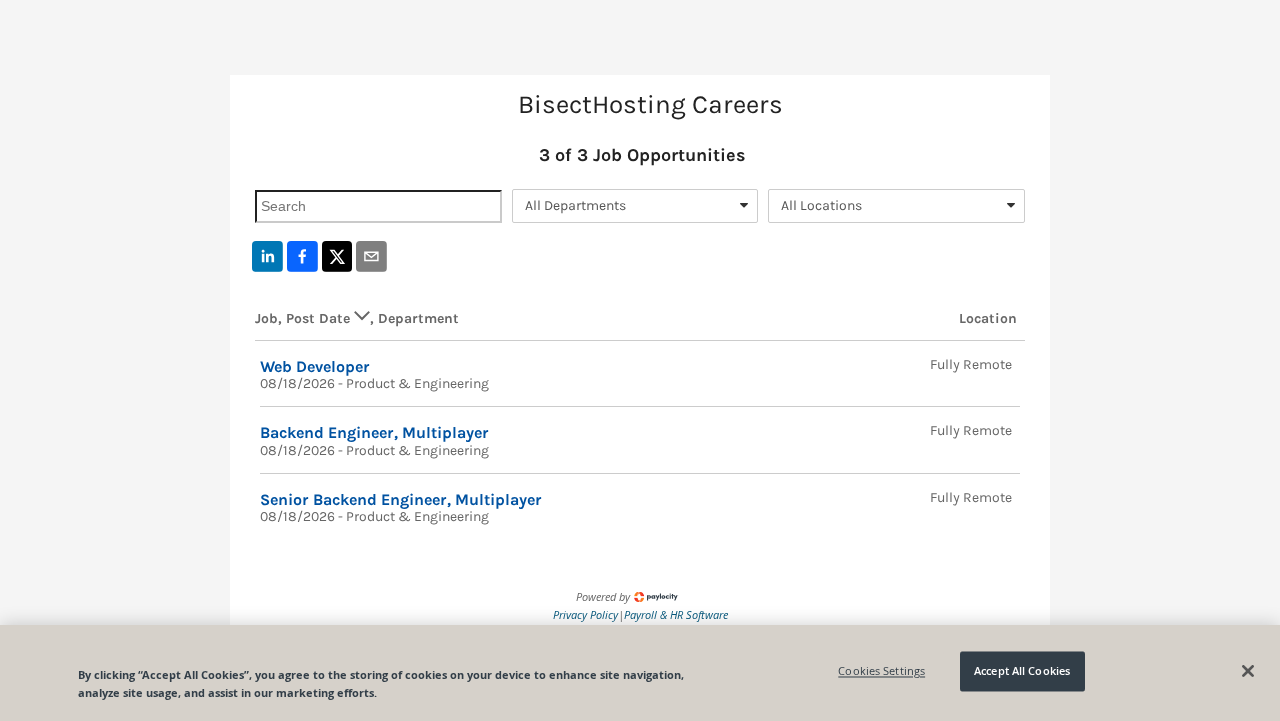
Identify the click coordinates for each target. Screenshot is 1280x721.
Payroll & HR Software (676, 614)
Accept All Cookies (1022, 671)
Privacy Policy (585, 614)
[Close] (1248, 671)
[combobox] (635, 206)
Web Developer (315, 366)
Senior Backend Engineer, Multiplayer (401, 499)
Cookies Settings (881, 671)
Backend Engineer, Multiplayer (374, 432)
